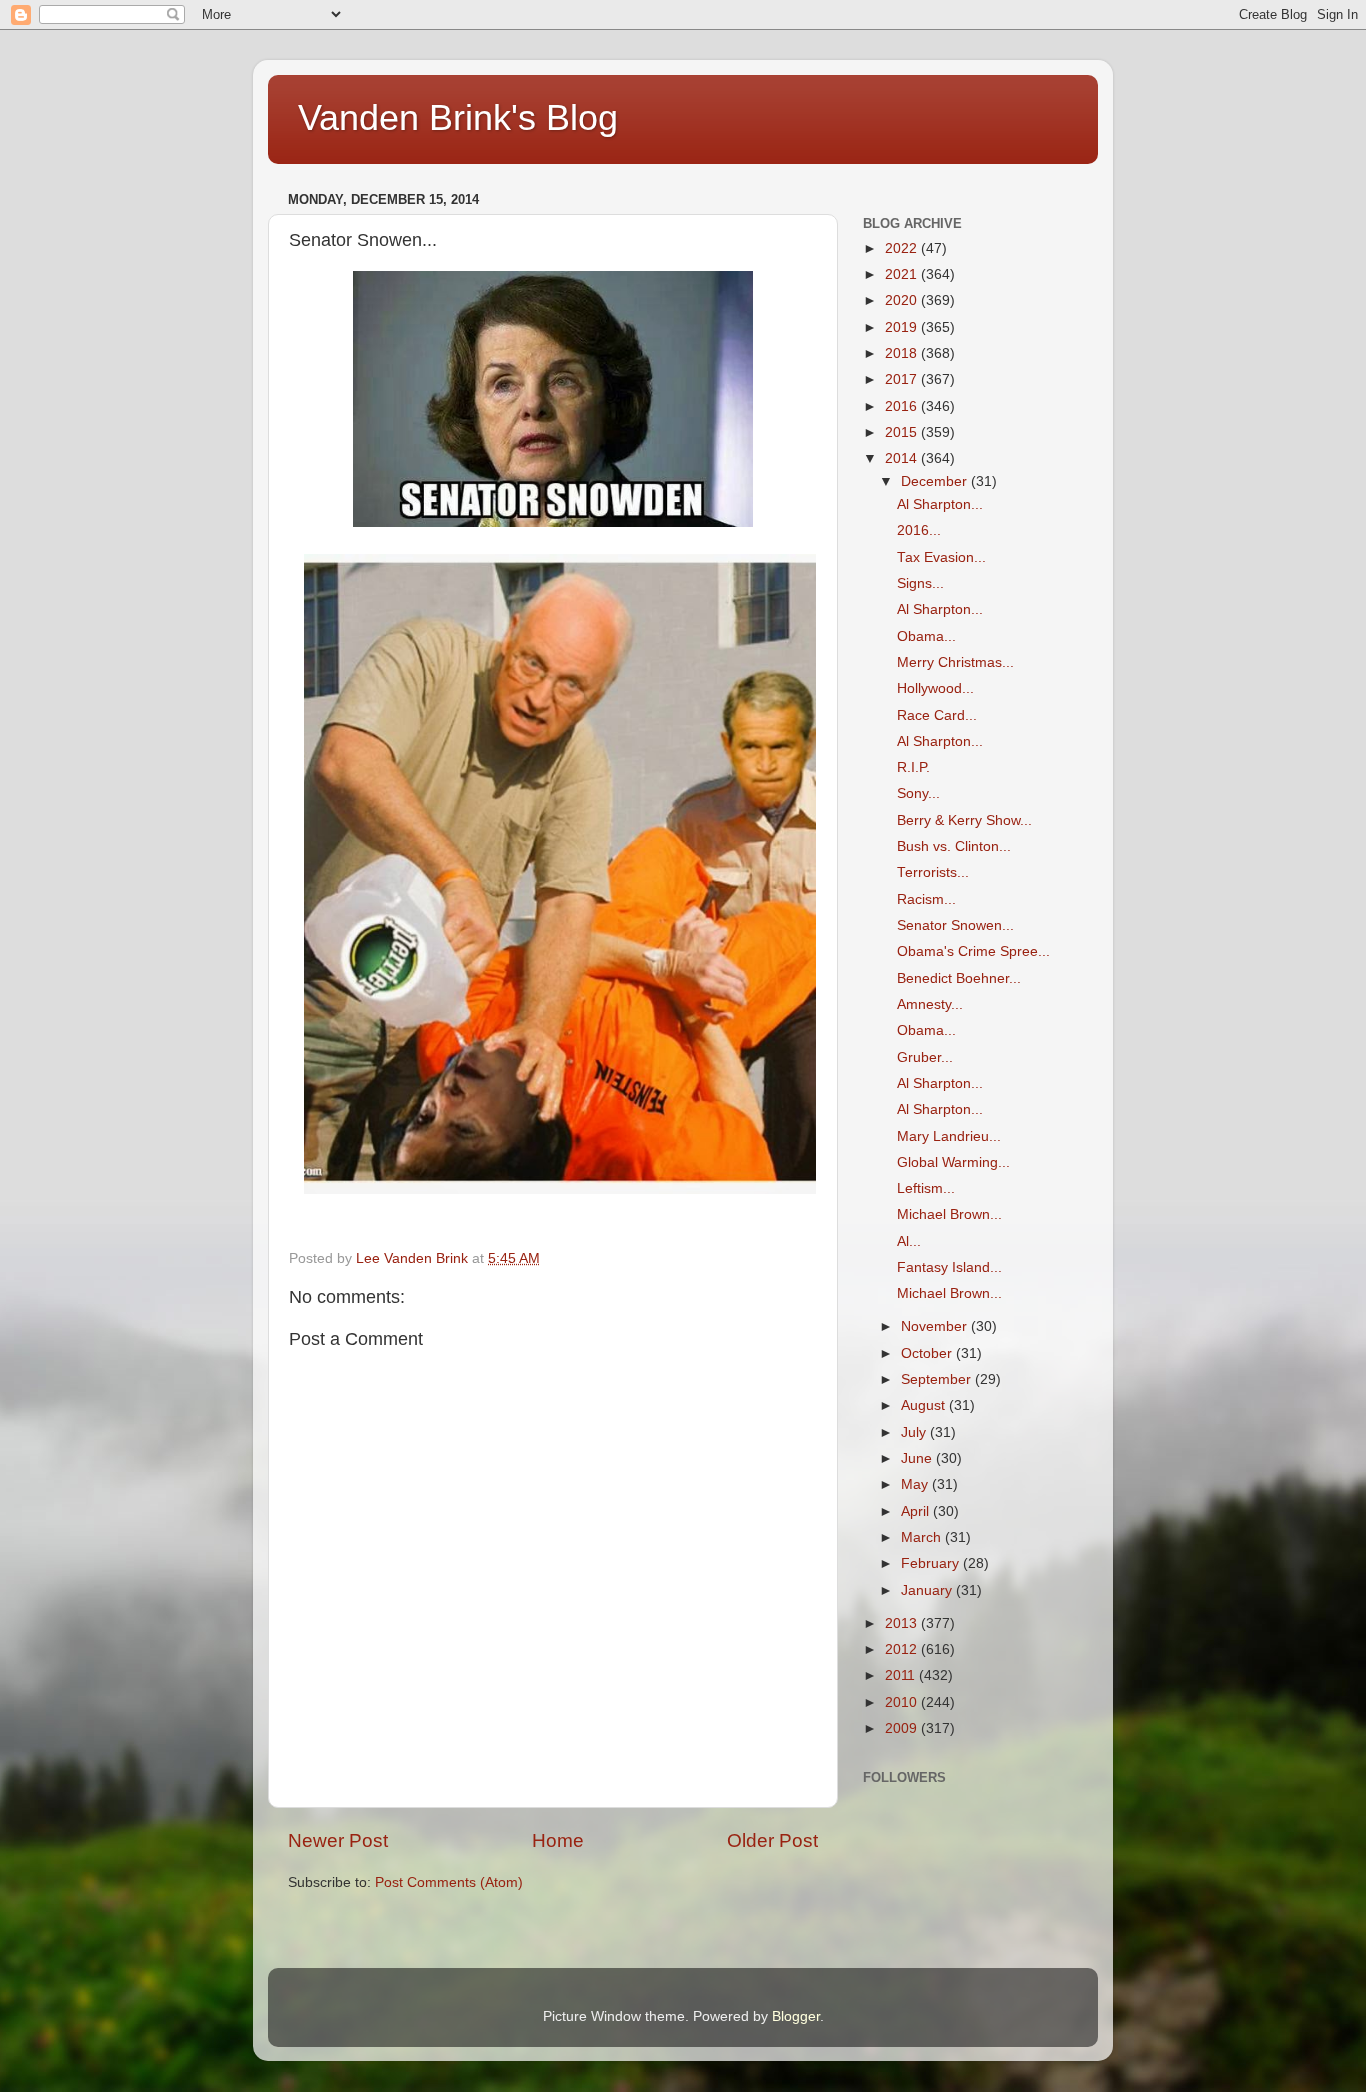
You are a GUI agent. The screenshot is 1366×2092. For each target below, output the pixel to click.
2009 (903, 1728)
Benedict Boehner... (959, 978)
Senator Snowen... (955, 925)
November (936, 1326)
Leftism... (926, 1188)
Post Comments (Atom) (449, 1882)
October (928, 1353)
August (925, 1405)
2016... (919, 530)
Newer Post (338, 1840)
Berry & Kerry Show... (964, 820)
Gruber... (925, 1057)
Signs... (920, 583)
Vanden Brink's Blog (458, 117)
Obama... (926, 636)
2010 (903, 1702)
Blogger (796, 2016)
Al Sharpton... (940, 504)
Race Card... (937, 715)
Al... (909, 1241)
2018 (903, 353)
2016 (903, 406)
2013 (903, 1623)
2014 (903, 458)
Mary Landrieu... (949, 1136)
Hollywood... (935, 688)
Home (558, 1840)
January (928, 1590)
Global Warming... (953, 1162)
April (917, 1511)
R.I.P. (913, 767)
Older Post (772, 1840)
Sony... (918, 793)
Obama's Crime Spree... (973, 951)
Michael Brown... (949, 1214)
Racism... (926, 899)
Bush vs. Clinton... (954, 846)
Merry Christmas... (955, 662)
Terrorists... (933, 872)
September (938, 1379)
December (936, 481)
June (918, 1458)
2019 (903, 327)
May (916, 1484)
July (915, 1432)
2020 (903, 300)
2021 (903, 274)
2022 (903, 248)
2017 (903, 379)
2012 (903, 1649)
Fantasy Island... (949, 1267)
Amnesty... (930, 1004)
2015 (903, 432)
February (932, 1563)
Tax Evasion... (941, 557)
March (923, 1537)
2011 (902, 1675)
